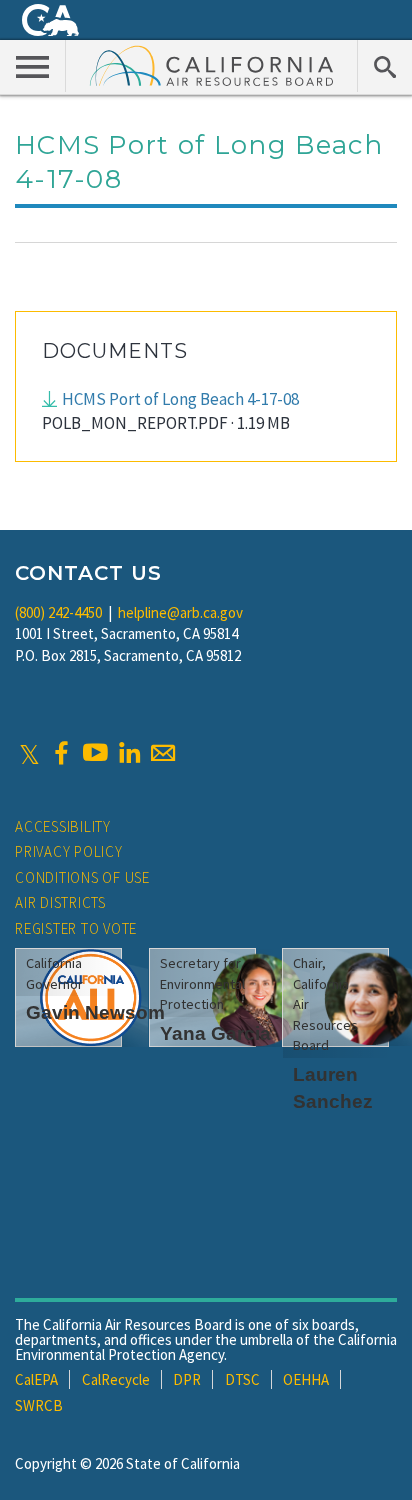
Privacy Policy (69, 851)
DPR (187, 1379)
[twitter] (29, 753)
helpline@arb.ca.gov (180, 612)
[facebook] (61, 753)
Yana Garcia (215, 1033)
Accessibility (63, 826)
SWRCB (39, 1405)
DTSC (242, 1379)
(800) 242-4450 (58, 612)
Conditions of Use (82, 877)
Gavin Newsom (95, 1012)
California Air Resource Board (212, 65)
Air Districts (60, 902)
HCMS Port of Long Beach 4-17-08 (180, 399)
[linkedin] (129, 753)
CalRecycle (116, 1379)
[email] (163, 753)
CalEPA (36, 1379)
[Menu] (33, 66)
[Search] (384, 66)
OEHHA (306, 1379)
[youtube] (95, 753)
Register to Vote (76, 928)
